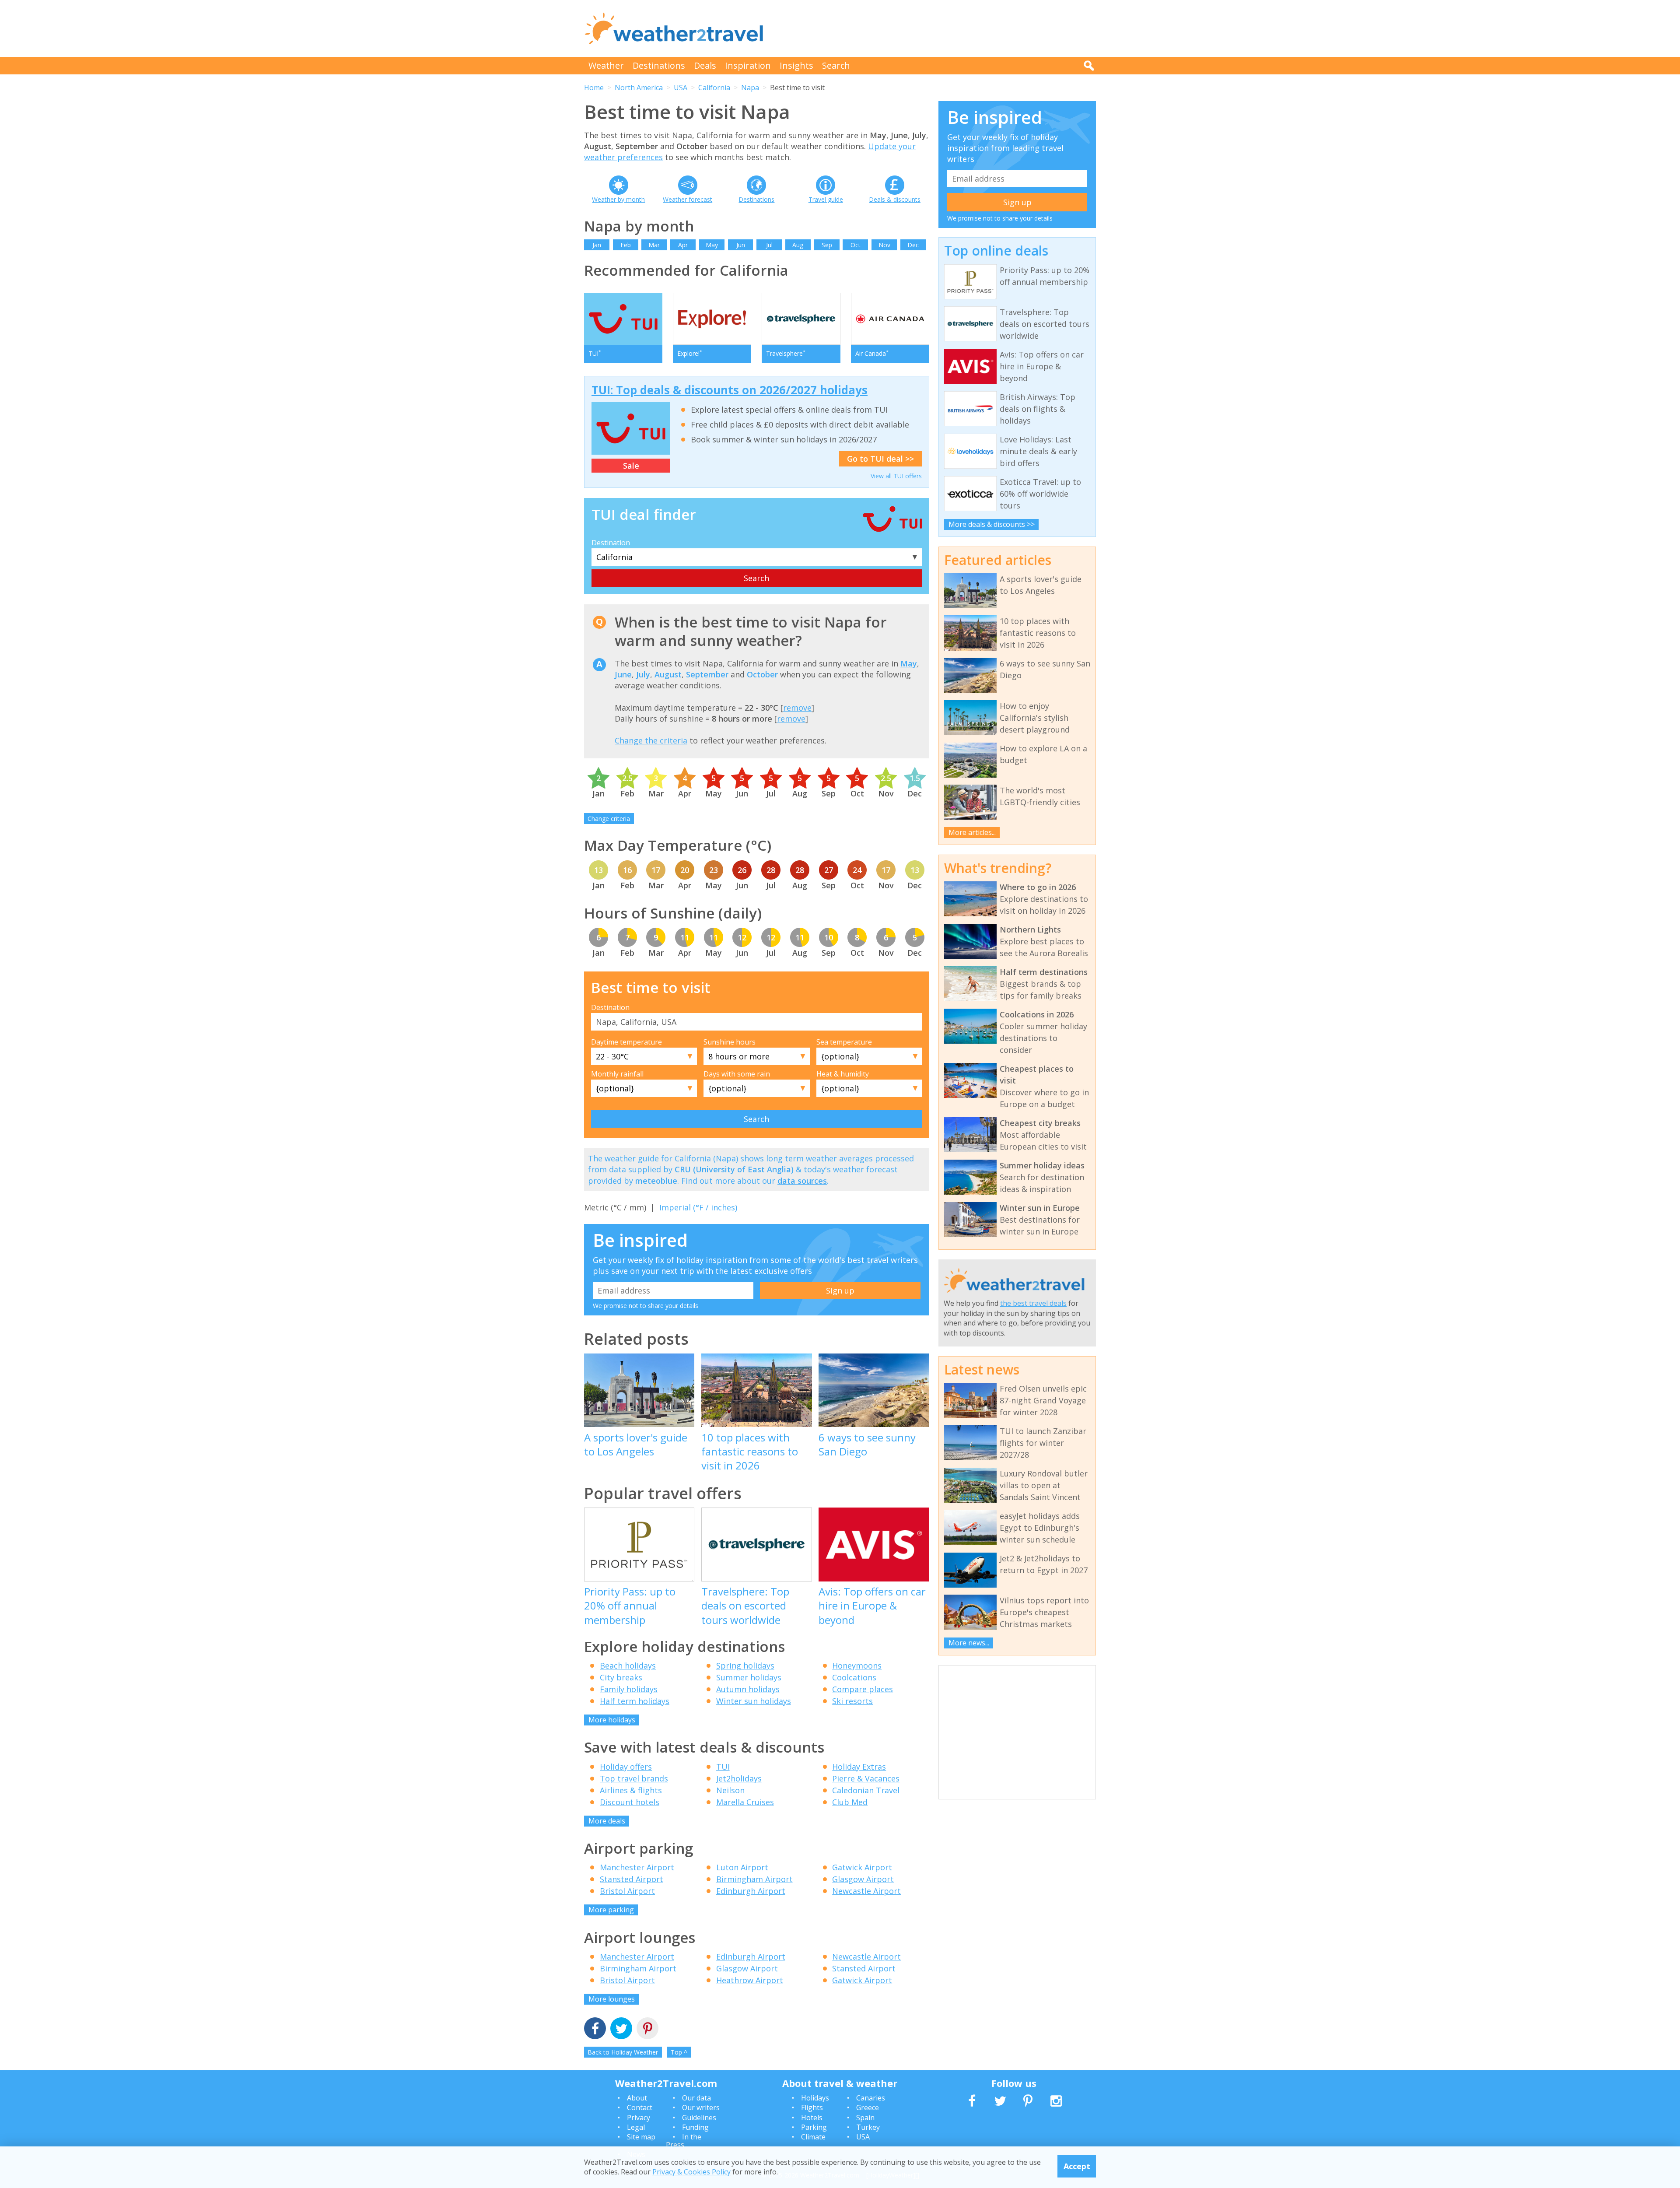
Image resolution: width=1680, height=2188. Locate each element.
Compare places (863, 1689)
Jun (741, 245)
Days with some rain (737, 1074)
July (643, 674)
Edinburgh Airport (751, 1891)
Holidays (815, 2098)
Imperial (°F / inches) (698, 1207)
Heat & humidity (843, 1074)
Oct (856, 245)
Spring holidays (745, 1666)
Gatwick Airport (862, 1867)
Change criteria (609, 819)
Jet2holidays (739, 1778)
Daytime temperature (626, 1042)
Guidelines (699, 2118)
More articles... (972, 832)
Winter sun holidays (754, 1701)
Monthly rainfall (617, 1074)
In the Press (684, 2141)
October (762, 674)
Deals (705, 65)
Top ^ (679, 2052)
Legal (636, 2127)
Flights (812, 2107)
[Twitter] (621, 2029)
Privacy (639, 2118)
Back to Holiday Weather (623, 2052)
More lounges (612, 1999)
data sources (802, 1181)
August (668, 674)
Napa (750, 88)
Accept (1077, 2166)
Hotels (812, 2118)
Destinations (659, 65)
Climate (813, 2137)
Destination (611, 543)
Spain (865, 2118)
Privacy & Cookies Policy (691, 2172)
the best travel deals (1033, 1303)
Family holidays (629, 1689)
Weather (606, 65)
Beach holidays (628, 1666)
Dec (913, 245)
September (707, 674)
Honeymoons (857, 1666)
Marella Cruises (745, 1802)
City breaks (621, 1677)
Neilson (730, 1790)
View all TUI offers (896, 476)
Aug (798, 245)
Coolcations (854, 1677)
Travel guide (826, 199)
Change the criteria (651, 740)
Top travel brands (634, 1778)
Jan (597, 245)
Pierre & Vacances (866, 1778)
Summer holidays (749, 1677)
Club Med (850, 1802)
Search (836, 65)
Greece (868, 2107)
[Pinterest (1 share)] (647, 2029)
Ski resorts (852, 1701)
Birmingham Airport (754, 1879)
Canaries (871, 2098)
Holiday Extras (859, 1767)
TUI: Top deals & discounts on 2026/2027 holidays (730, 390)
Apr (683, 245)
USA (681, 88)
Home (594, 88)
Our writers (701, 2107)
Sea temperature (844, 1042)
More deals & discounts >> (992, 524)
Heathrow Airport (750, 1980)
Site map (641, 2137)
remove (797, 708)
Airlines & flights (631, 1790)
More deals (607, 1821)
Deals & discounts (895, 199)
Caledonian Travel (866, 1790)
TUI (723, 1767)
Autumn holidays (748, 1689)
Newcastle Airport (866, 1891)
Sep (827, 245)
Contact (640, 2107)
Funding (695, 2127)
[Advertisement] (937, 28)
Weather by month (618, 199)
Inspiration (748, 65)
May (712, 245)
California (714, 88)
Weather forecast (688, 199)
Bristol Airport (627, 1891)
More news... (969, 1643)
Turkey (868, 2127)
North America (639, 88)
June (623, 674)
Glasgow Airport (863, 1879)
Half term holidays (635, 1701)
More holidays (612, 1720)
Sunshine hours (730, 1042)
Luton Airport (742, 1867)
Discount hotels (630, 1802)
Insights (796, 65)
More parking (611, 1910)
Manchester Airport (637, 1867)
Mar (654, 245)
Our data (696, 2098)
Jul (769, 245)
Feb (626, 245)
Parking (814, 2127)
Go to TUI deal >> (880, 459)
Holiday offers (626, 1767)
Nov (884, 245)
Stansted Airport (632, 1879)
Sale (631, 466)
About (637, 2098)
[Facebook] (595, 2029)
